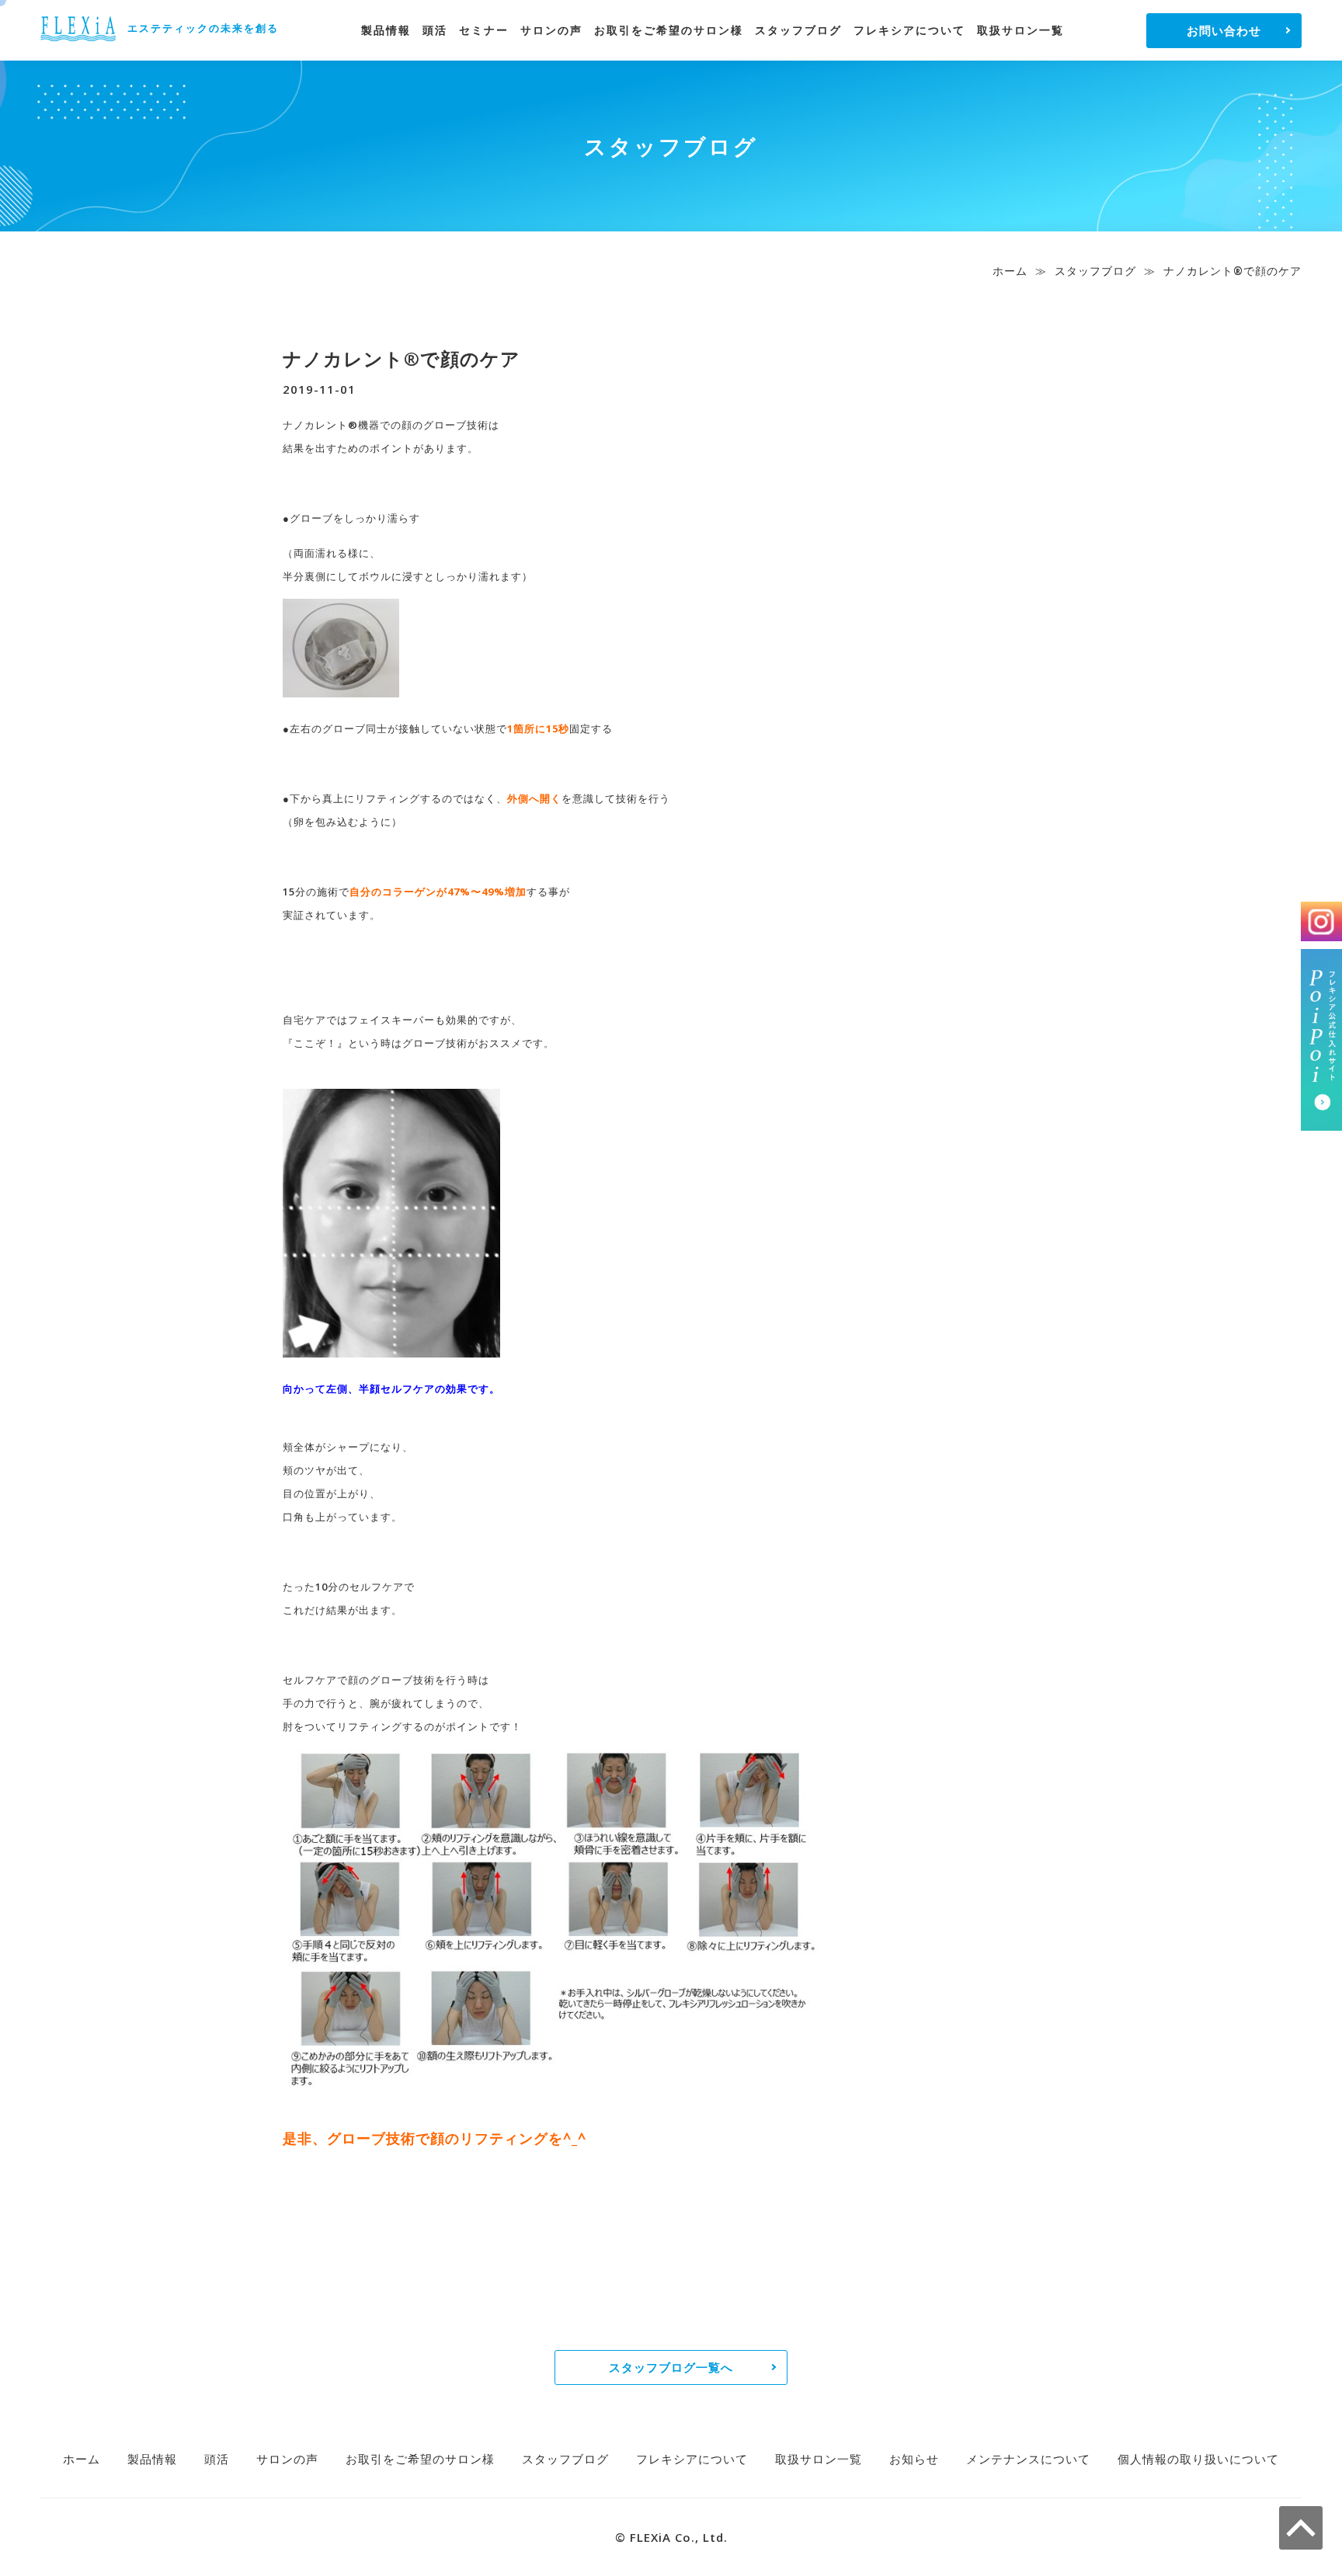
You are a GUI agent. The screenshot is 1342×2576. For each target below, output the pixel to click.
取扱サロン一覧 (1020, 30)
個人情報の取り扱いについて (1198, 2459)
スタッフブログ (798, 30)
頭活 (435, 30)
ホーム (1010, 271)
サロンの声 (551, 30)
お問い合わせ (1224, 30)
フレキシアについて (909, 30)
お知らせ (914, 2459)
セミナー (484, 30)
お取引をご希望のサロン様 (669, 30)
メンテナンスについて (1028, 2459)
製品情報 (386, 30)
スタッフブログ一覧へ (671, 2367)
